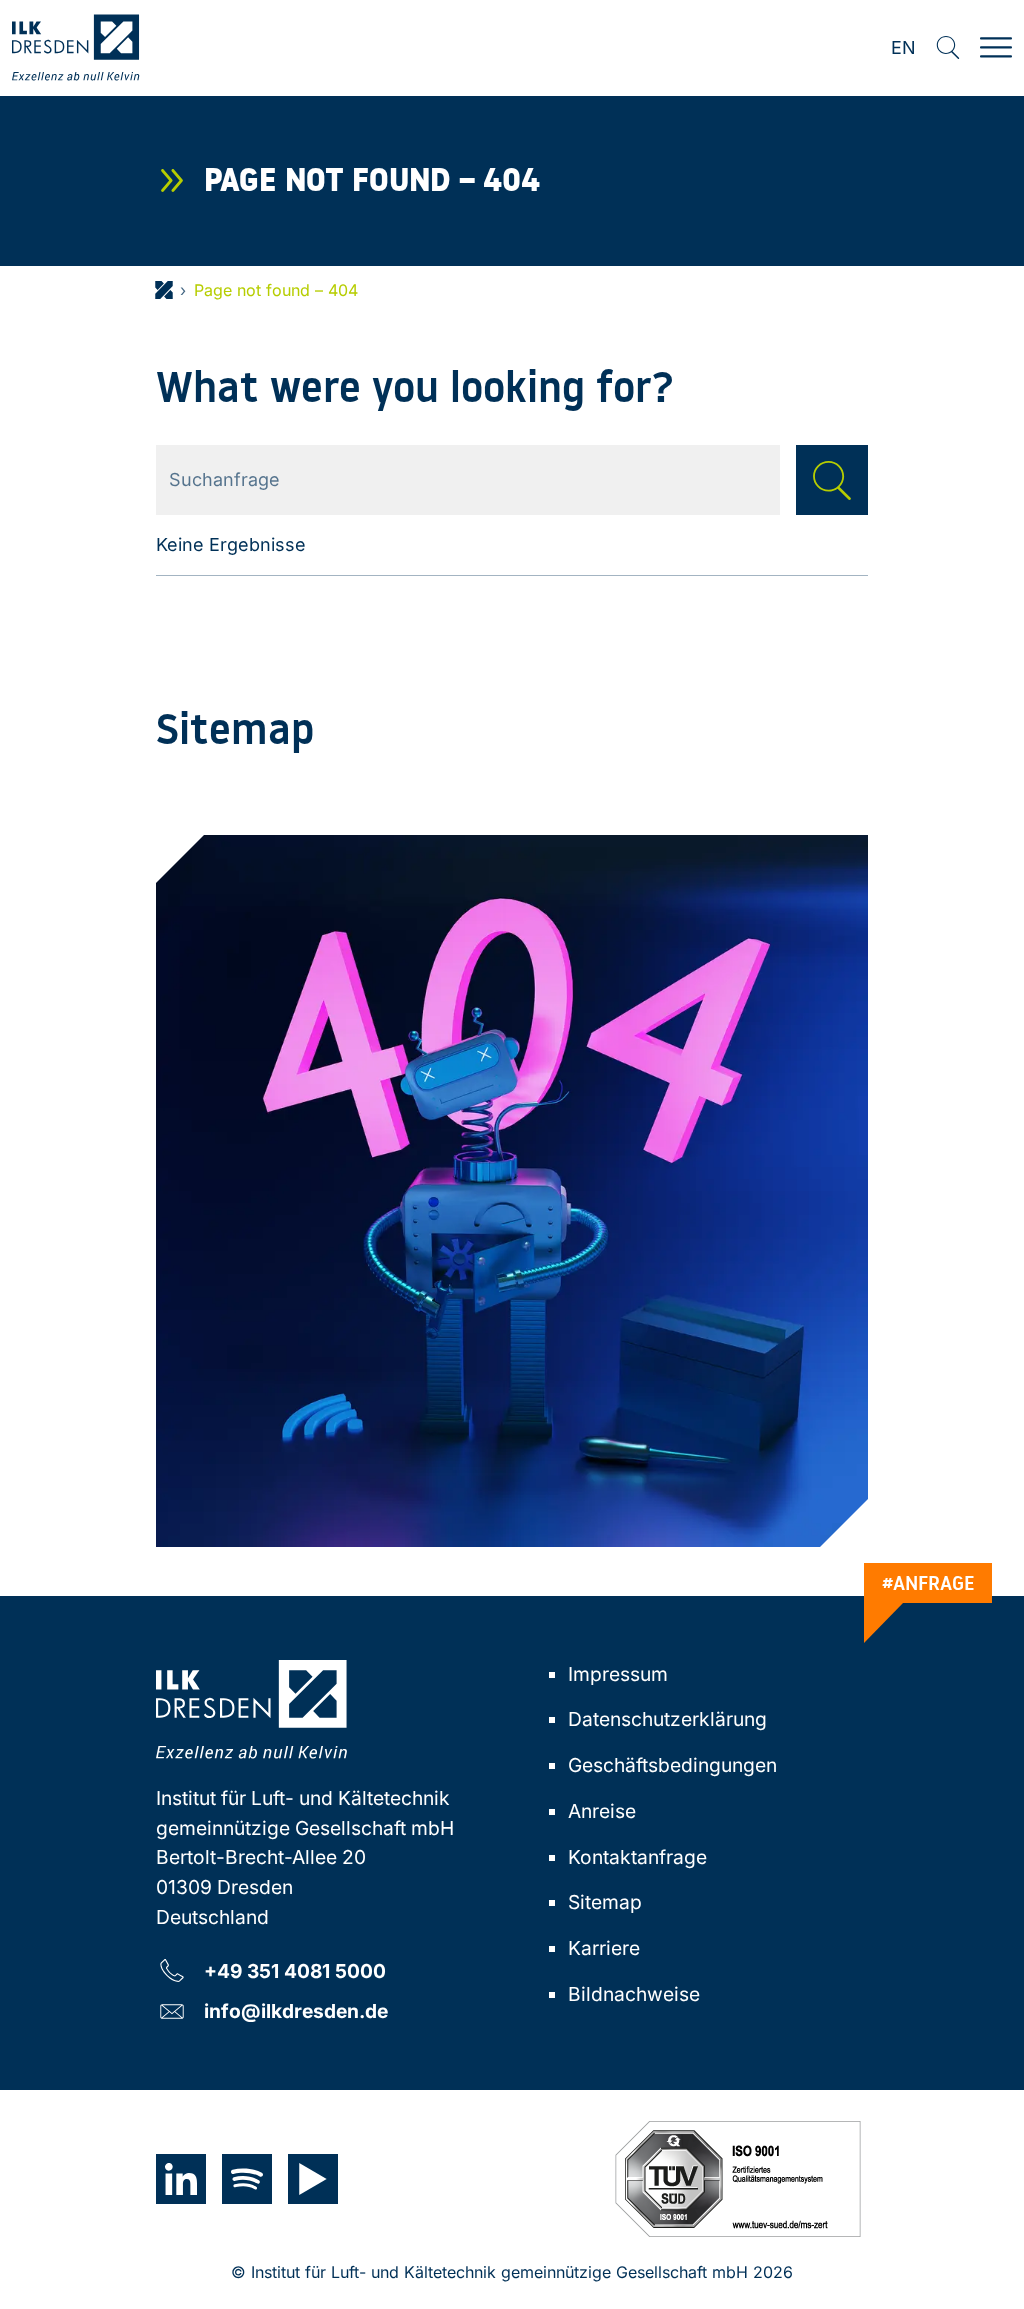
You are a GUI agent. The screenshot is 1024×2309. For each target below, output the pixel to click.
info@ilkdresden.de (296, 2010)
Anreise (602, 1811)
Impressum (618, 1674)
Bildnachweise (634, 1994)
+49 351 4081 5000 (295, 1970)
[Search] (948, 48)
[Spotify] (247, 2179)
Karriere (604, 1948)
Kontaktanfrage (637, 1857)
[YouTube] (313, 2179)
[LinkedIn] (181, 2179)
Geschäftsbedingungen (672, 1765)
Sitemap (605, 1902)
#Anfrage (928, 1583)
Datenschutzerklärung (667, 1719)
